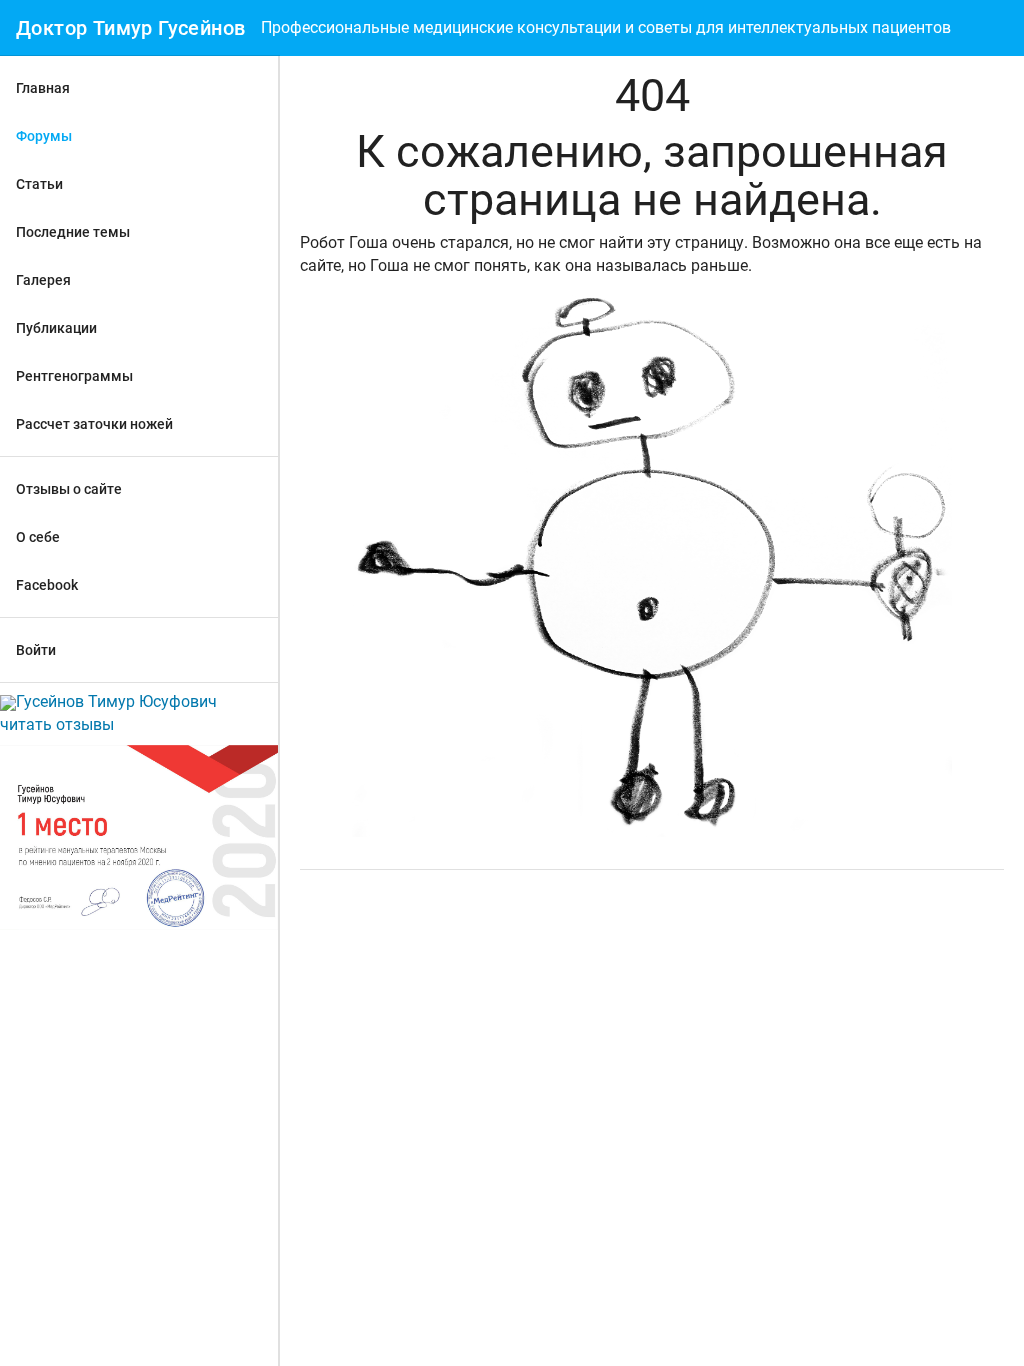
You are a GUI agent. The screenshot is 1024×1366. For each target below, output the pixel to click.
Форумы (44, 136)
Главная (43, 88)
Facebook (47, 585)
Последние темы (73, 232)
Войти (36, 650)
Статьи (39, 184)
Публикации (56, 328)
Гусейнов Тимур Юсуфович (116, 701)
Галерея (43, 280)
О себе (38, 537)
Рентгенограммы (74, 376)
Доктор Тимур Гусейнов (130, 28)
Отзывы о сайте (69, 489)
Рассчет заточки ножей (94, 424)
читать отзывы (57, 724)
